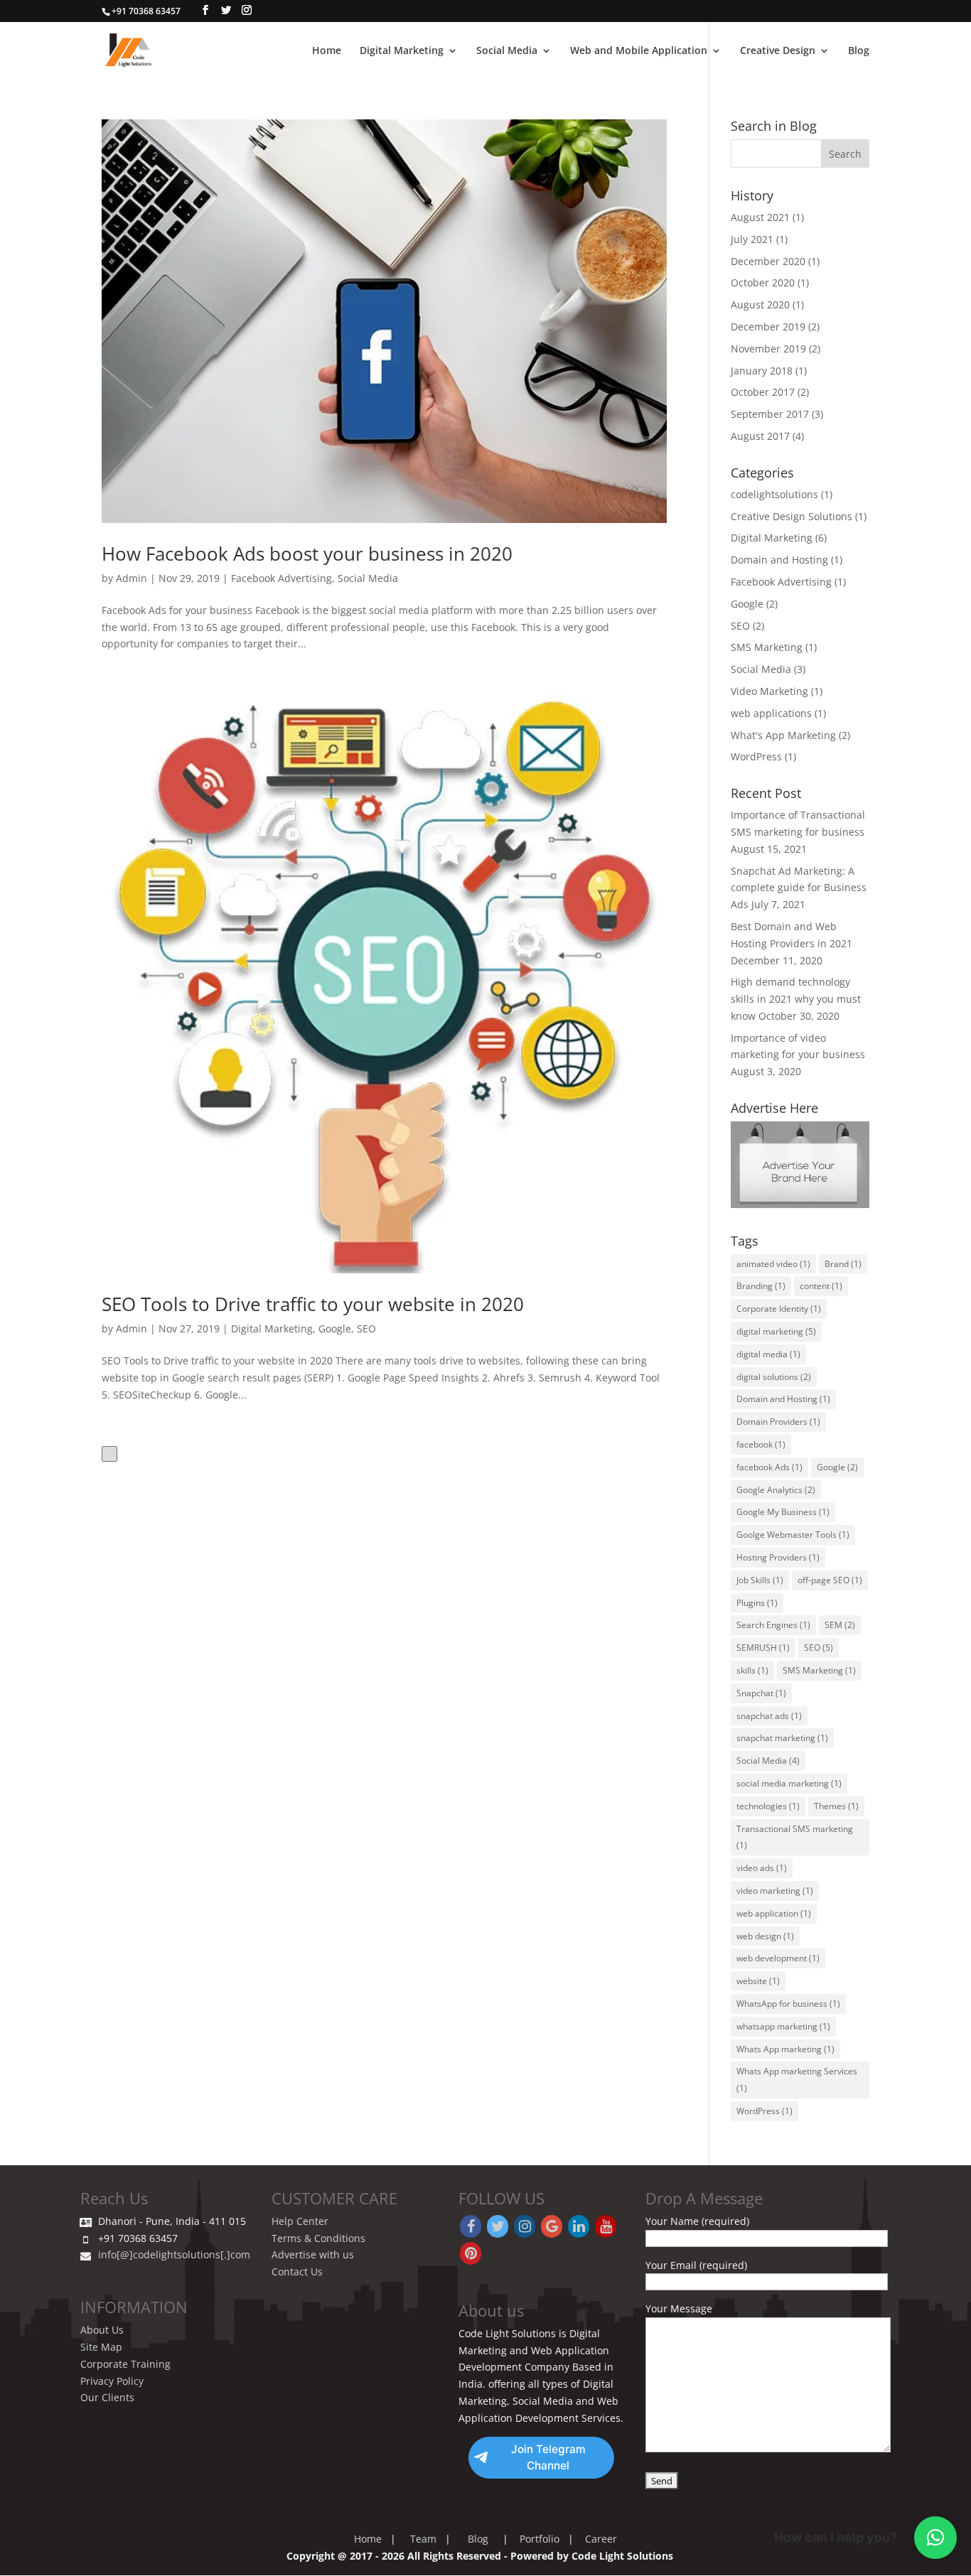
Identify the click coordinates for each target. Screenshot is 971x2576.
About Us (102, 2330)
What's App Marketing (783, 735)
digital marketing (776, 1331)
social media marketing (789, 1783)
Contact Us (297, 2271)
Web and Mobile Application (639, 51)
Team (423, 2539)
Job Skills (760, 1580)
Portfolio (540, 2539)
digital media (768, 1354)
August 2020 (760, 305)
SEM (840, 1625)
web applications (771, 713)
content (821, 1286)
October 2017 (763, 392)
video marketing (775, 1891)
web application (774, 1913)
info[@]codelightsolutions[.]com (174, 2254)
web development (778, 1958)
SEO (366, 1329)
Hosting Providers (778, 1557)
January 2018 (762, 371)
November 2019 (768, 349)
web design (765, 1936)
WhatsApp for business (788, 2004)
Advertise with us (313, 2254)
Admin (132, 578)
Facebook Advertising (281, 578)
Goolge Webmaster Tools (793, 1535)
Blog (859, 51)
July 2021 (752, 239)
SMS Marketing (767, 647)
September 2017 (770, 414)
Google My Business (783, 1512)
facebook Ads (769, 1467)
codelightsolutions (774, 494)
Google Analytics (776, 1490)
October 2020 (763, 282)
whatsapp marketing (783, 2026)
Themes (836, 1806)
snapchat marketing (782, 1738)
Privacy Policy (112, 2381)
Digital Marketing (402, 51)
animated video (773, 1264)
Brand (843, 1264)
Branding (761, 1286)
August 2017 (760, 436)
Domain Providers (778, 1422)
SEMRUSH (763, 1648)
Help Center (300, 2221)
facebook (761, 1444)
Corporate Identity (779, 1309)
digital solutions (774, 1377)
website (758, 1981)
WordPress (756, 756)
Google (335, 1329)
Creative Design (778, 51)
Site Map (101, 2347)
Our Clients (107, 2397)
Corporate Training (125, 2364)
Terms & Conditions (318, 2238)
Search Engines (773, 1625)
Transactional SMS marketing (795, 1837)
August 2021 (760, 217)
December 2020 (768, 261)
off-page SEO (830, 1580)
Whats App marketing (785, 2049)
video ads (762, 1868)
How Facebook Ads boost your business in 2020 (307, 554)
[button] (935, 2538)
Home (327, 51)
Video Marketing (769, 691)
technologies (768, 1806)
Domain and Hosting (779, 560)
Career (601, 2539)
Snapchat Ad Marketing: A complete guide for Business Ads (799, 888)
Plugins (757, 1603)
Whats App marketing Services (797, 2080)
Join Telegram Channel (548, 2458)
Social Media (507, 51)
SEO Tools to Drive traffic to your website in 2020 (313, 1304)
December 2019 (768, 327)
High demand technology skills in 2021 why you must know (796, 999)
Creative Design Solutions (792, 516)
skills (752, 1670)
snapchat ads (769, 1716)
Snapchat (761, 1693)
